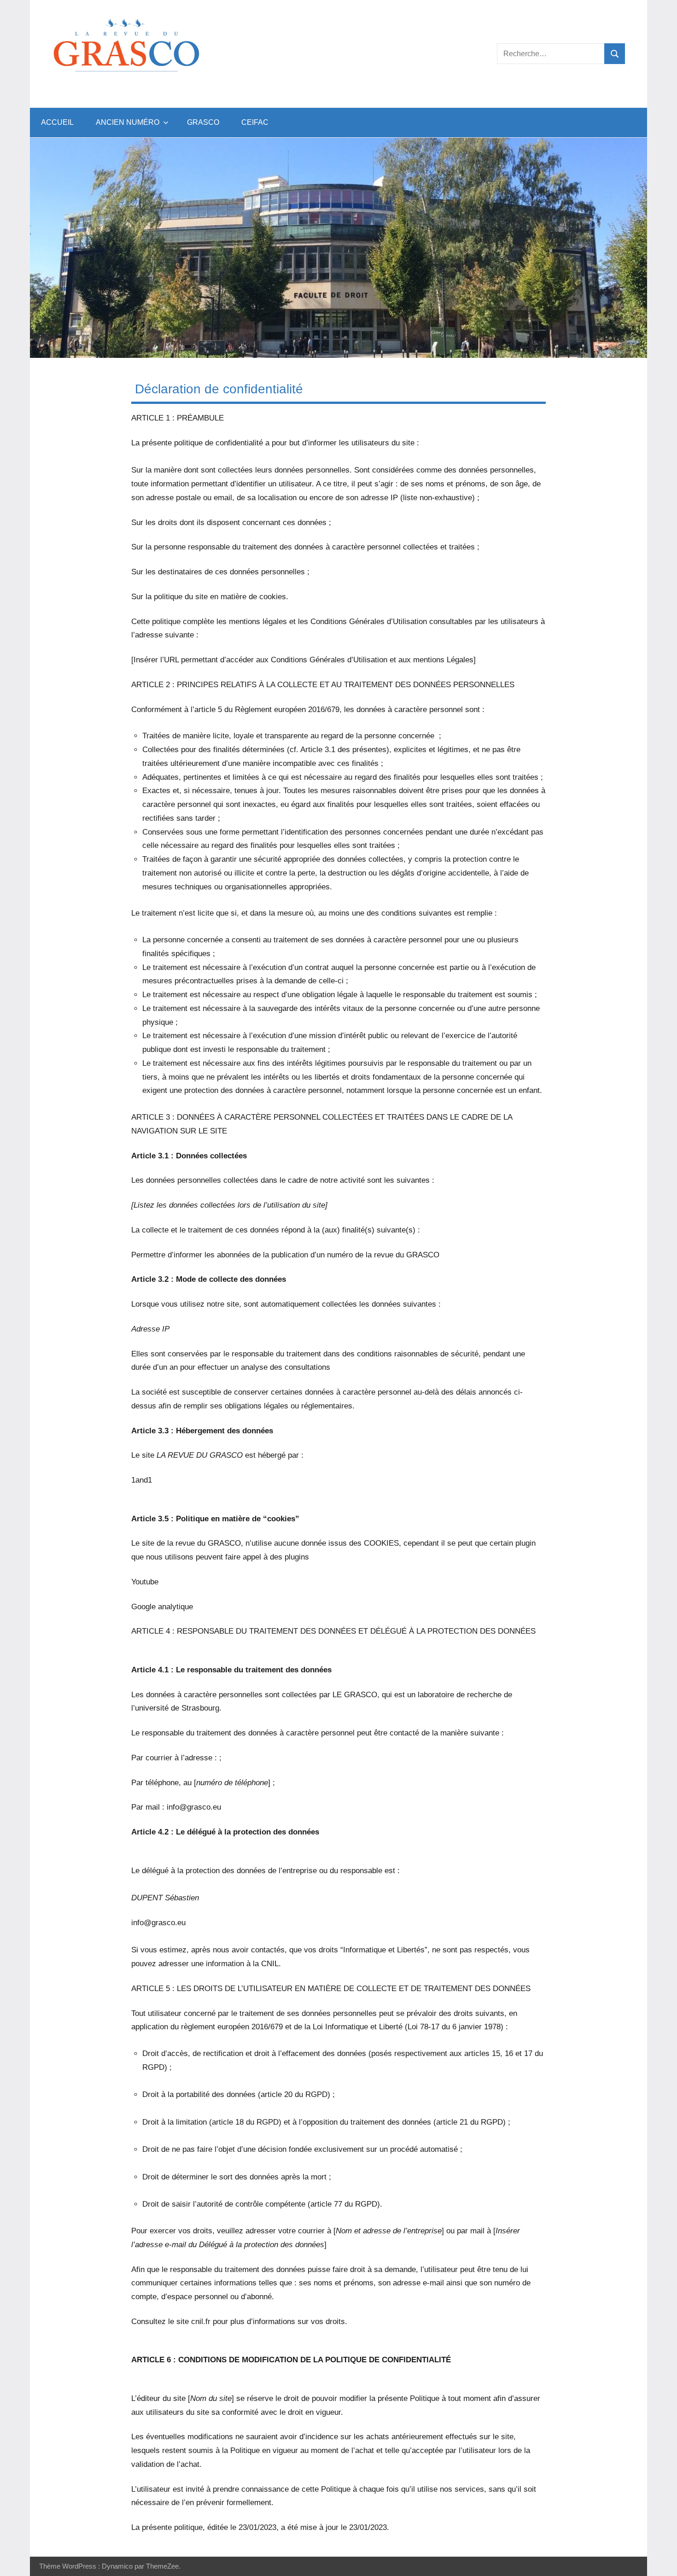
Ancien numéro (128, 122)
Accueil (57, 122)
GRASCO (203, 122)
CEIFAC (255, 122)
